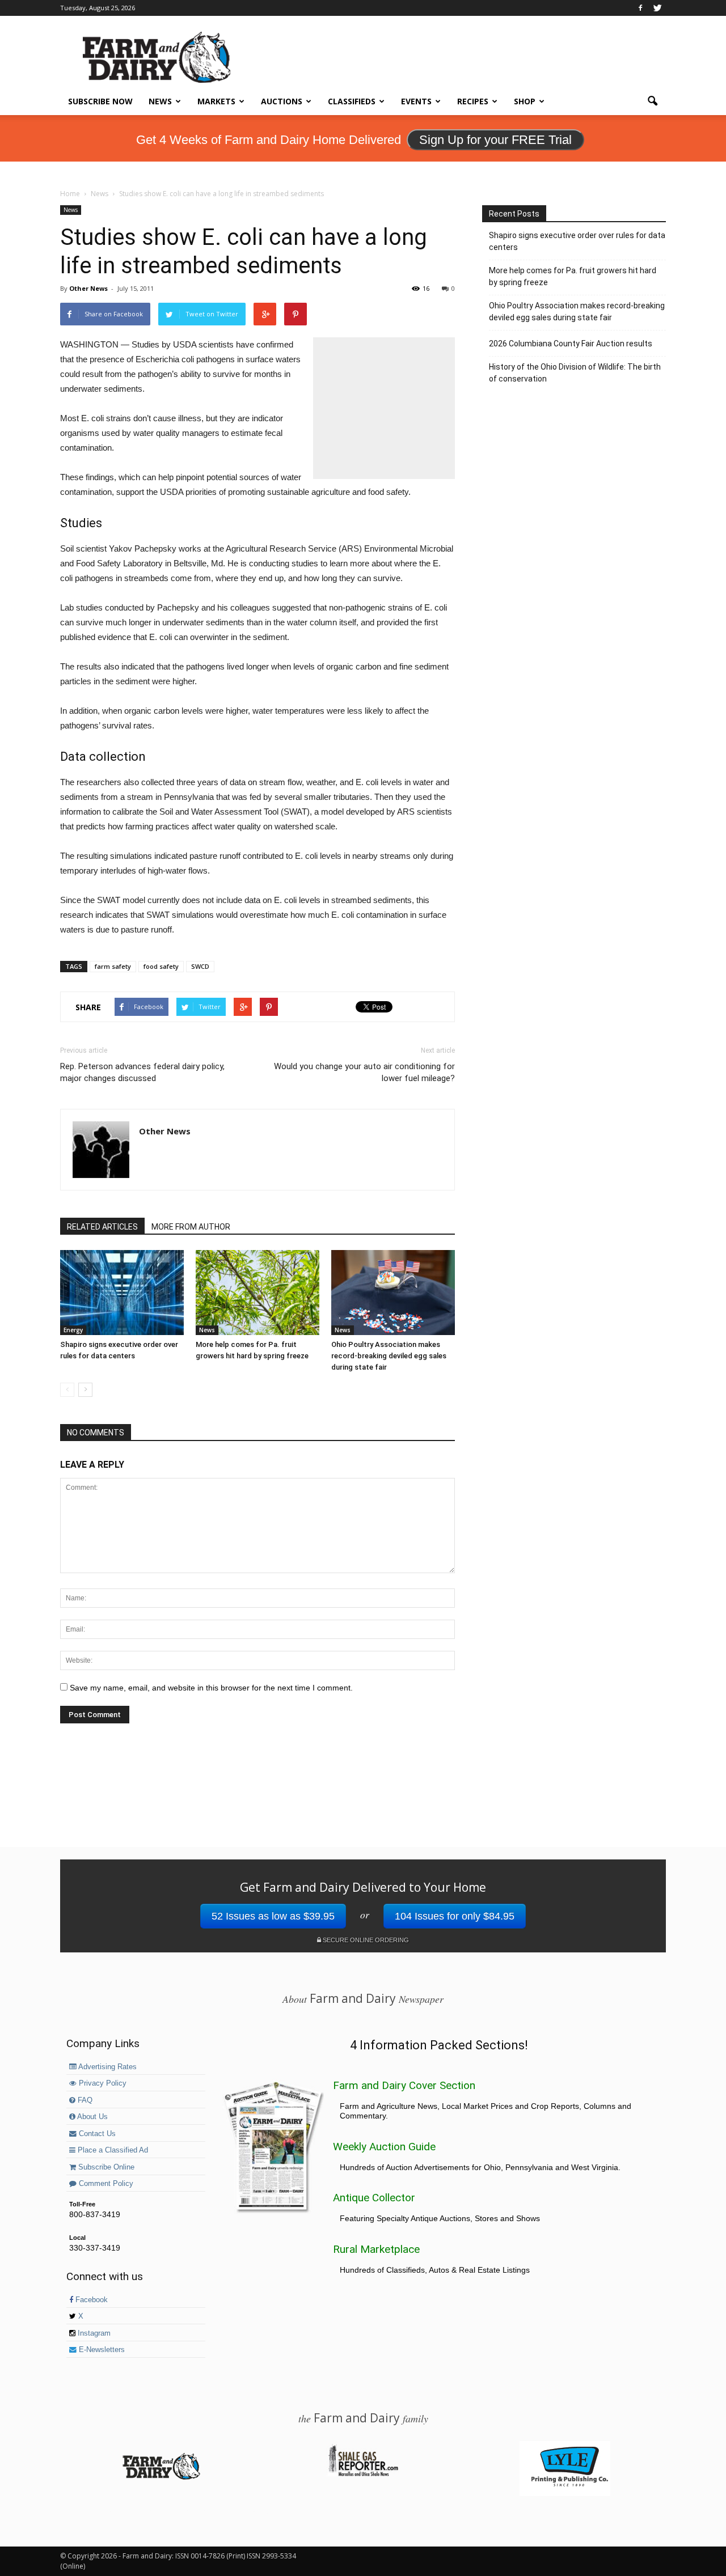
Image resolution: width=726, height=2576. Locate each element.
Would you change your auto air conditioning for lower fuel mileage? (364, 1072)
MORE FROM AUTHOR (191, 1227)
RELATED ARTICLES (102, 1227)
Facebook (90, 2300)
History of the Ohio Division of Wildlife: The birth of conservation (575, 373)
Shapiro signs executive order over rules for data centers (577, 241)
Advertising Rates (107, 2067)
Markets (216, 101)
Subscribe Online (105, 2167)
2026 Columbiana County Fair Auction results (571, 344)
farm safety (113, 966)
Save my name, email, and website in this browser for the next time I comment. (211, 1688)
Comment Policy (105, 2184)
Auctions (282, 101)
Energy (73, 1330)
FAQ (84, 2100)
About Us (92, 2117)
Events (416, 101)
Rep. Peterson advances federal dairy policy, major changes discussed (142, 1072)
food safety (161, 966)
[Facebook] (640, 8)
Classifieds (352, 101)
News (160, 101)
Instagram (93, 2333)
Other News (88, 288)
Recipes (473, 101)
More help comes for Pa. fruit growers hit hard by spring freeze (573, 276)
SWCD (200, 966)
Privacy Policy (102, 2083)
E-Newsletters (101, 2350)
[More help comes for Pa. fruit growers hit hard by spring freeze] (258, 1293)
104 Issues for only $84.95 (455, 1916)
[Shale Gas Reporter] (363, 2475)
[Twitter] (657, 8)
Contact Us (96, 2134)
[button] (652, 101)
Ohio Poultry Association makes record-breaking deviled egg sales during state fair (389, 1356)
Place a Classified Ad (112, 2150)
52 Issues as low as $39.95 (273, 1916)
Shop (525, 101)
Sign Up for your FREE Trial (495, 140)
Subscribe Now (100, 101)
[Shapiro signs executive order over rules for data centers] (122, 1293)
